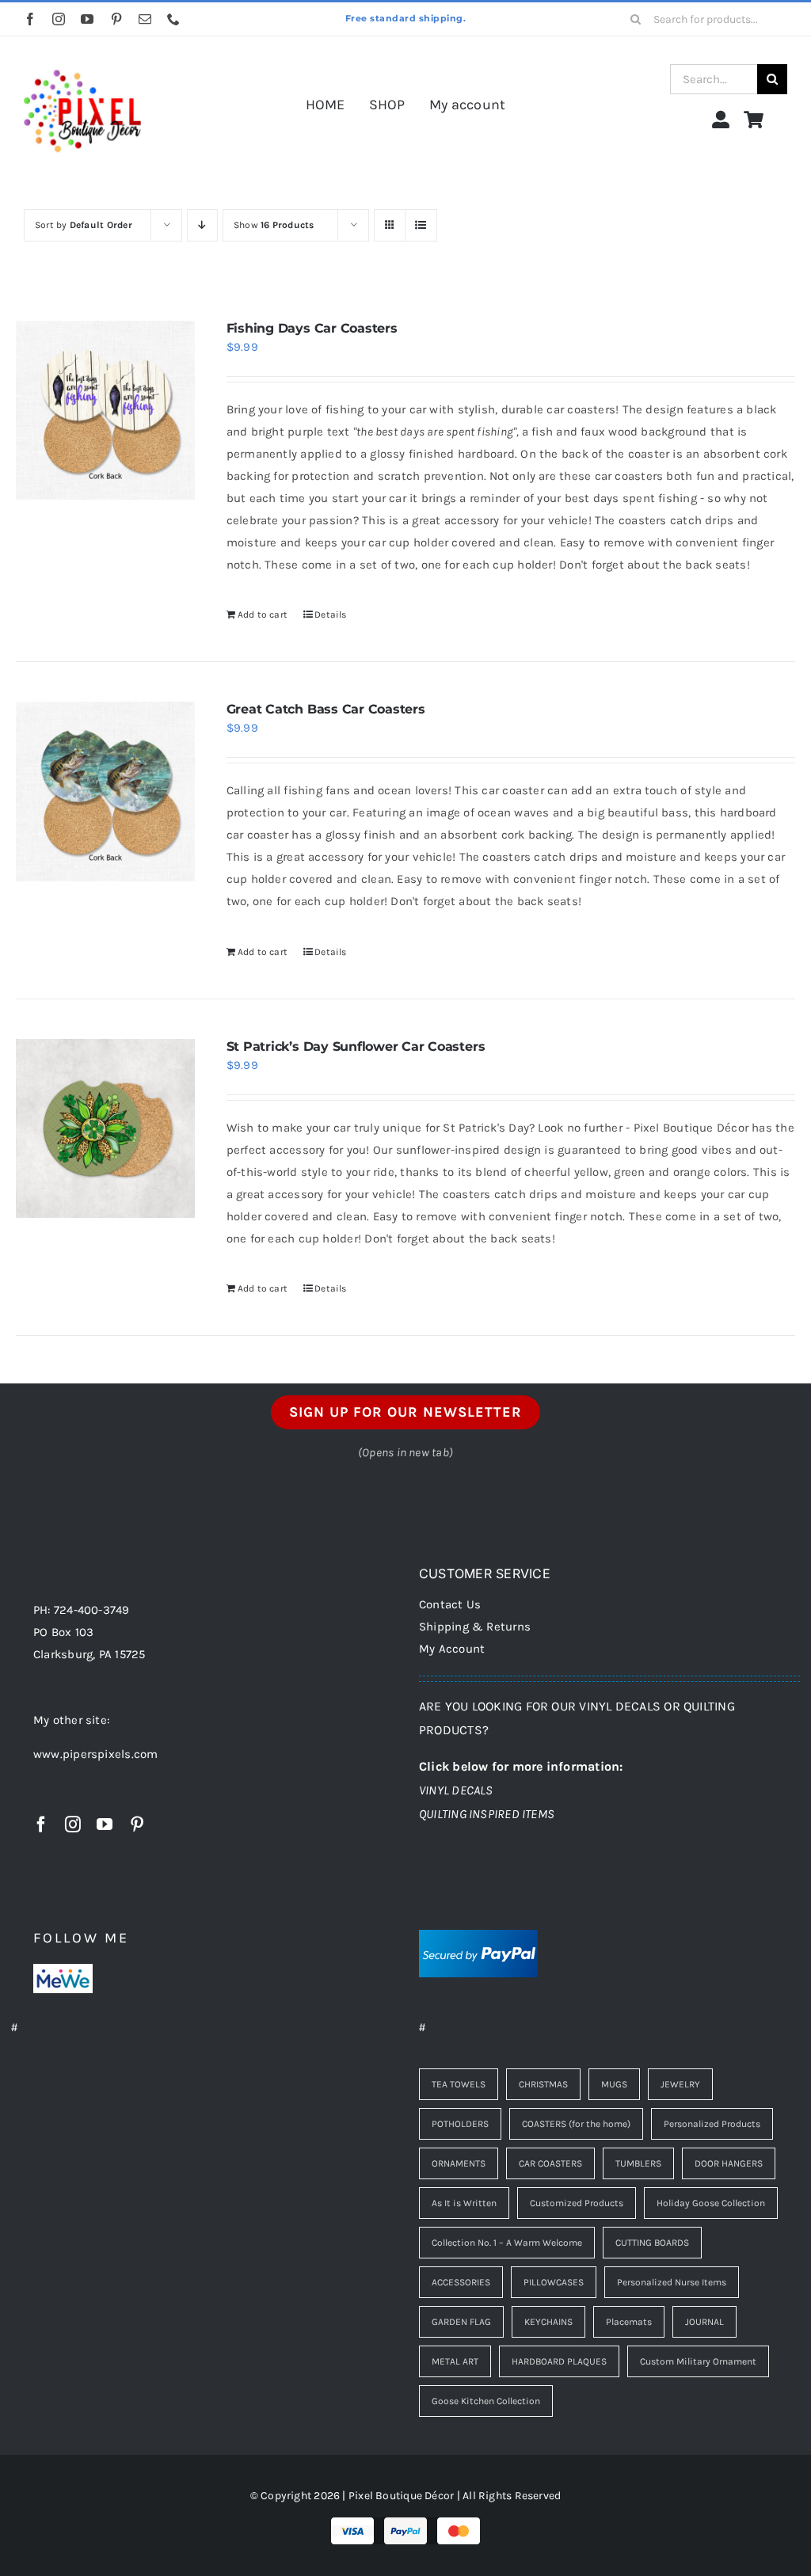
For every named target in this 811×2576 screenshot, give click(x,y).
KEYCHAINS (548, 2322)
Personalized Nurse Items (672, 2282)
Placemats (629, 2322)
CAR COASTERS (550, 2163)
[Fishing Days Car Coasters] (105, 410)
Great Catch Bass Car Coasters (326, 709)
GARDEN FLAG (461, 2322)
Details (331, 615)
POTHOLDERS (460, 2124)
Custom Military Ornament (698, 2361)
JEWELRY (680, 2084)
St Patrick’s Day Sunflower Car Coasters (356, 1046)
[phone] (173, 19)
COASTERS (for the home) (576, 2124)
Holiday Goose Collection (711, 2203)
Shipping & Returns (475, 1627)
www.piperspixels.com (96, 1754)
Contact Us (450, 1604)
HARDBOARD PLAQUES (559, 2361)
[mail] (145, 19)
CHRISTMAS (543, 2084)
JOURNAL (704, 2322)
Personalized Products (712, 2124)
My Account (452, 1649)
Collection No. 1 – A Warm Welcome (507, 2243)
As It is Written (464, 2203)
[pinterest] (116, 19)
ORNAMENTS (459, 2163)
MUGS (614, 2084)
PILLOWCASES (554, 2282)
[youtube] (87, 19)
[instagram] (59, 19)
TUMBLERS (638, 2163)
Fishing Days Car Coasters (312, 328)
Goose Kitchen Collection (486, 2401)
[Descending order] (202, 225)
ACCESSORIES (461, 2282)
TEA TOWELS (459, 2084)
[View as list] (421, 225)
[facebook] (30, 19)
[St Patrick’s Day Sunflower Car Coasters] (105, 1128)
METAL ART (455, 2361)
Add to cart (263, 615)
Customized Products (577, 2203)
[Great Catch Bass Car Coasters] (105, 791)
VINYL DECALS (456, 1790)
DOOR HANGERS (729, 2163)
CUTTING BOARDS (652, 2243)
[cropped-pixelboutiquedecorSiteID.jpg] (82, 58)
